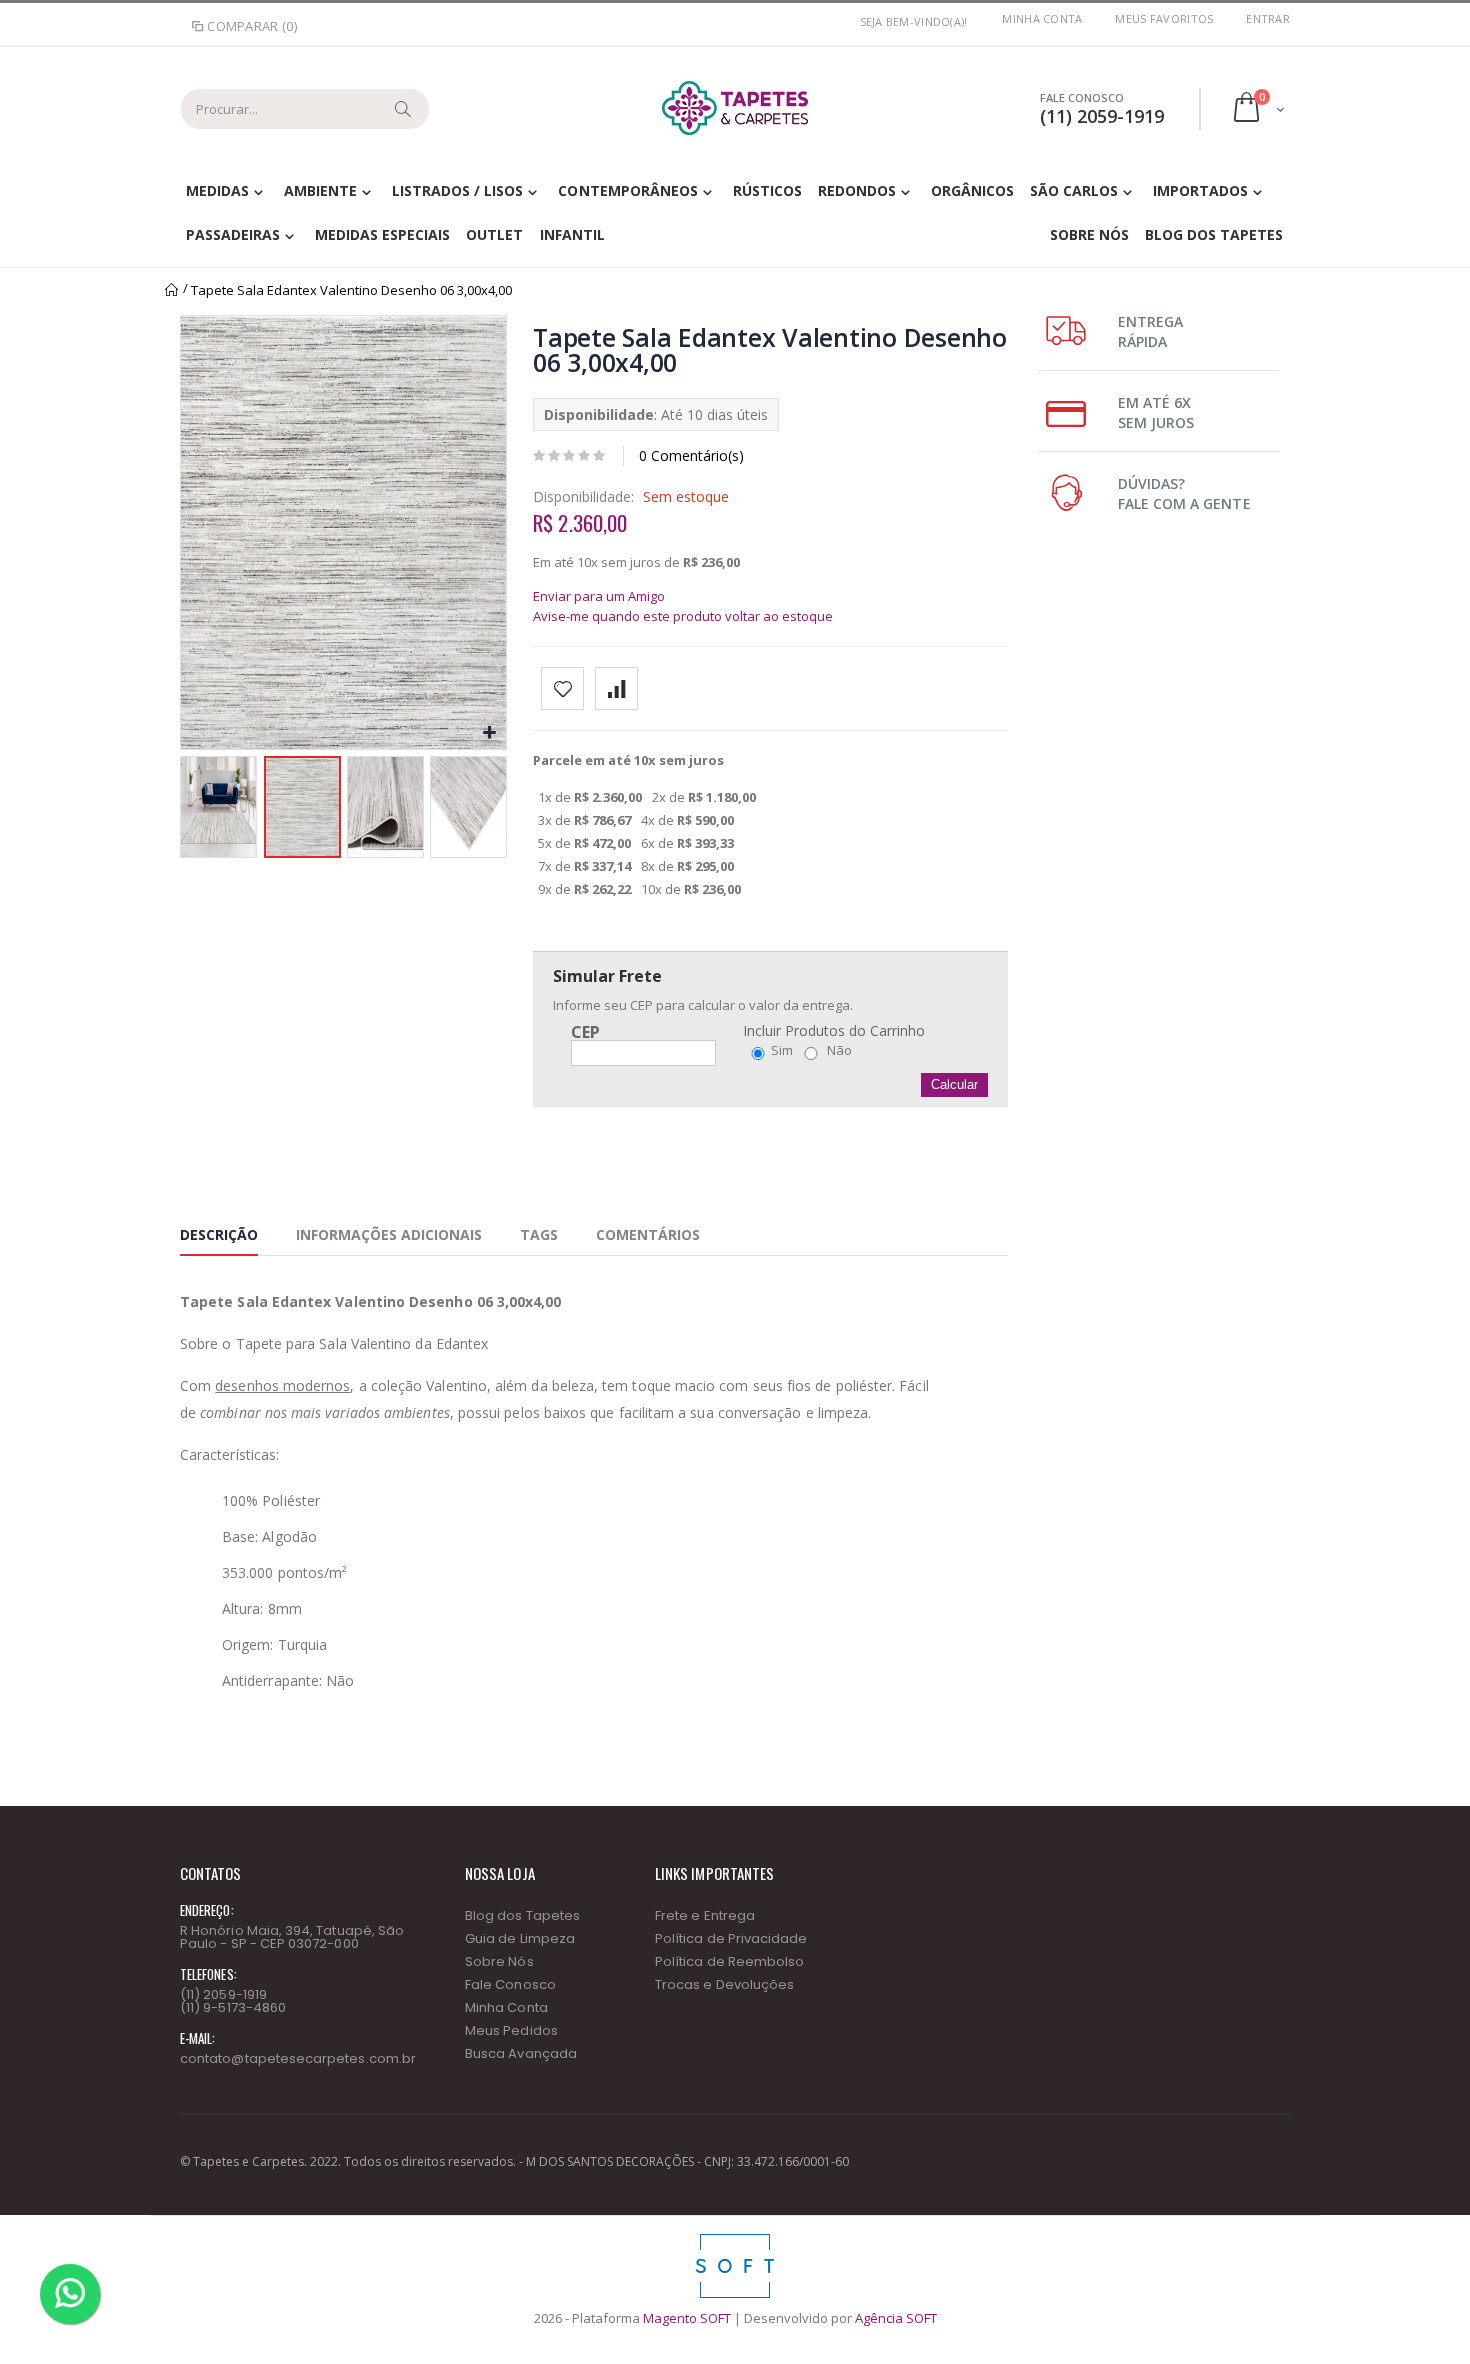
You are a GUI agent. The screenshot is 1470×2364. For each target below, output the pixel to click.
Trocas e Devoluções (724, 1984)
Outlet (494, 234)
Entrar (1268, 18)
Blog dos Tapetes (1214, 234)
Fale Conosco (510, 1984)
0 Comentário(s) (691, 455)
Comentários (648, 1234)
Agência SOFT (896, 2318)
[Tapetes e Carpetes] (735, 108)
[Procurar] (404, 109)
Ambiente (320, 190)
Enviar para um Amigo (599, 596)
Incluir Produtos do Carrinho (834, 1031)
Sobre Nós (1089, 234)
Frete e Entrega (705, 1915)
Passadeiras (233, 234)
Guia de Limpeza (520, 1938)
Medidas (217, 190)
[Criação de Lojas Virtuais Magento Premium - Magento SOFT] (735, 2239)
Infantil (572, 234)
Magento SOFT (687, 2318)
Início (172, 290)
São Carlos (1074, 190)
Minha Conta (1042, 18)
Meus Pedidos (511, 2030)
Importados (1200, 190)
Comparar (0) (252, 26)
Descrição (219, 1234)
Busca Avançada (521, 2053)
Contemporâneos (627, 190)
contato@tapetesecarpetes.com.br (298, 2058)
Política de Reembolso (729, 1961)
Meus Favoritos (1164, 18)
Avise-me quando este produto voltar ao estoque (683, 616)
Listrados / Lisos (457, 190)
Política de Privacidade (731, 1938)
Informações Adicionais (389, 1234)
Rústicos (767, 190)
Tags (539, 1234)
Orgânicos (972, 190)
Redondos (857, 190)
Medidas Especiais (382, 234)
